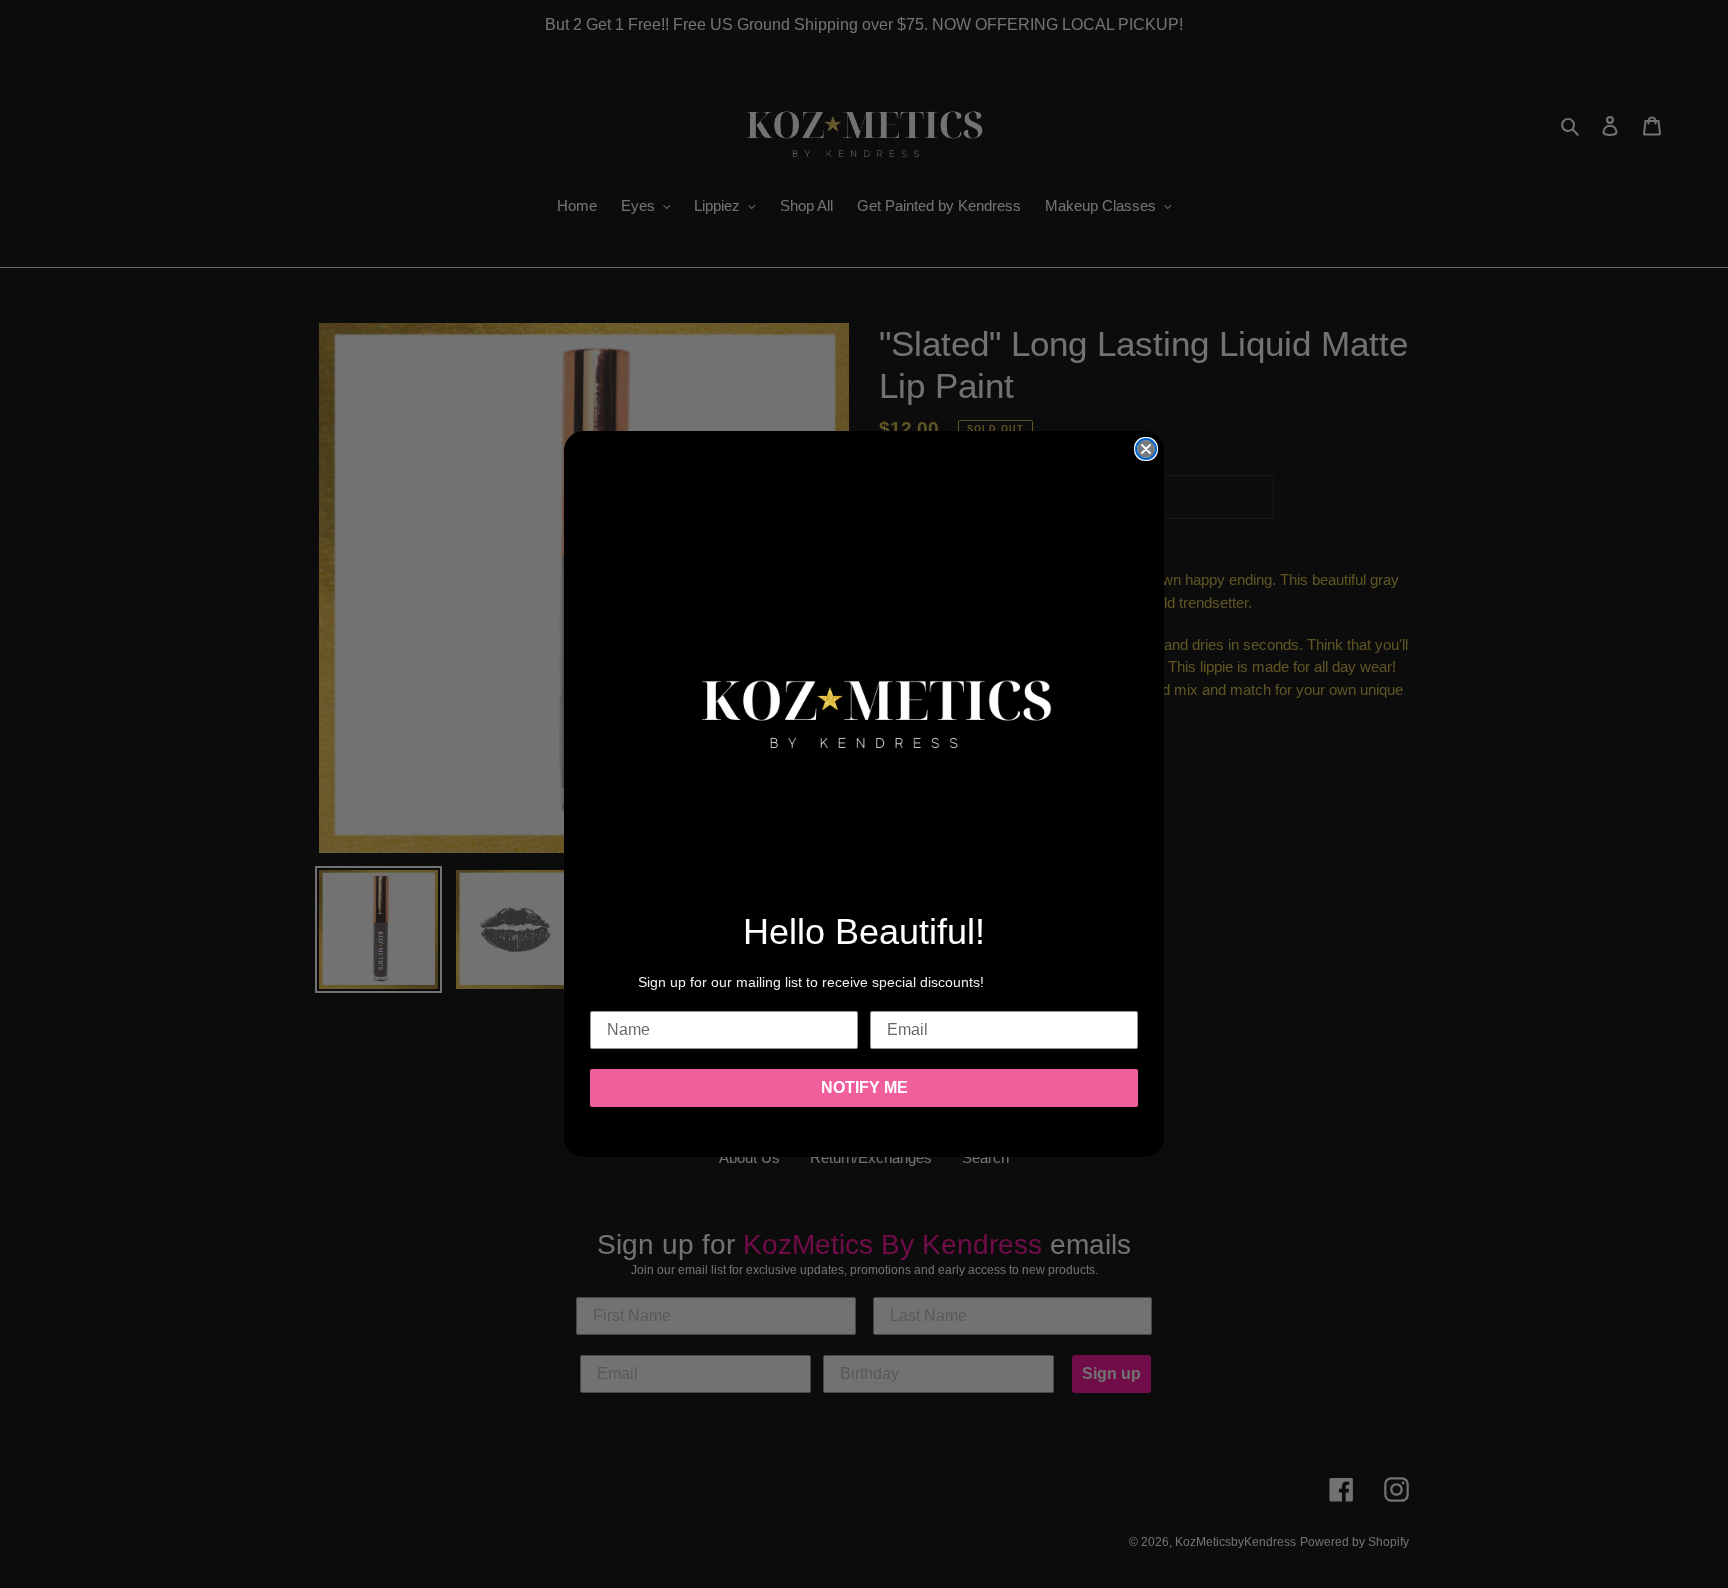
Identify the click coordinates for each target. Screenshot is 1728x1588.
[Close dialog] (1146, 449)
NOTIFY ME (864, 1087)
